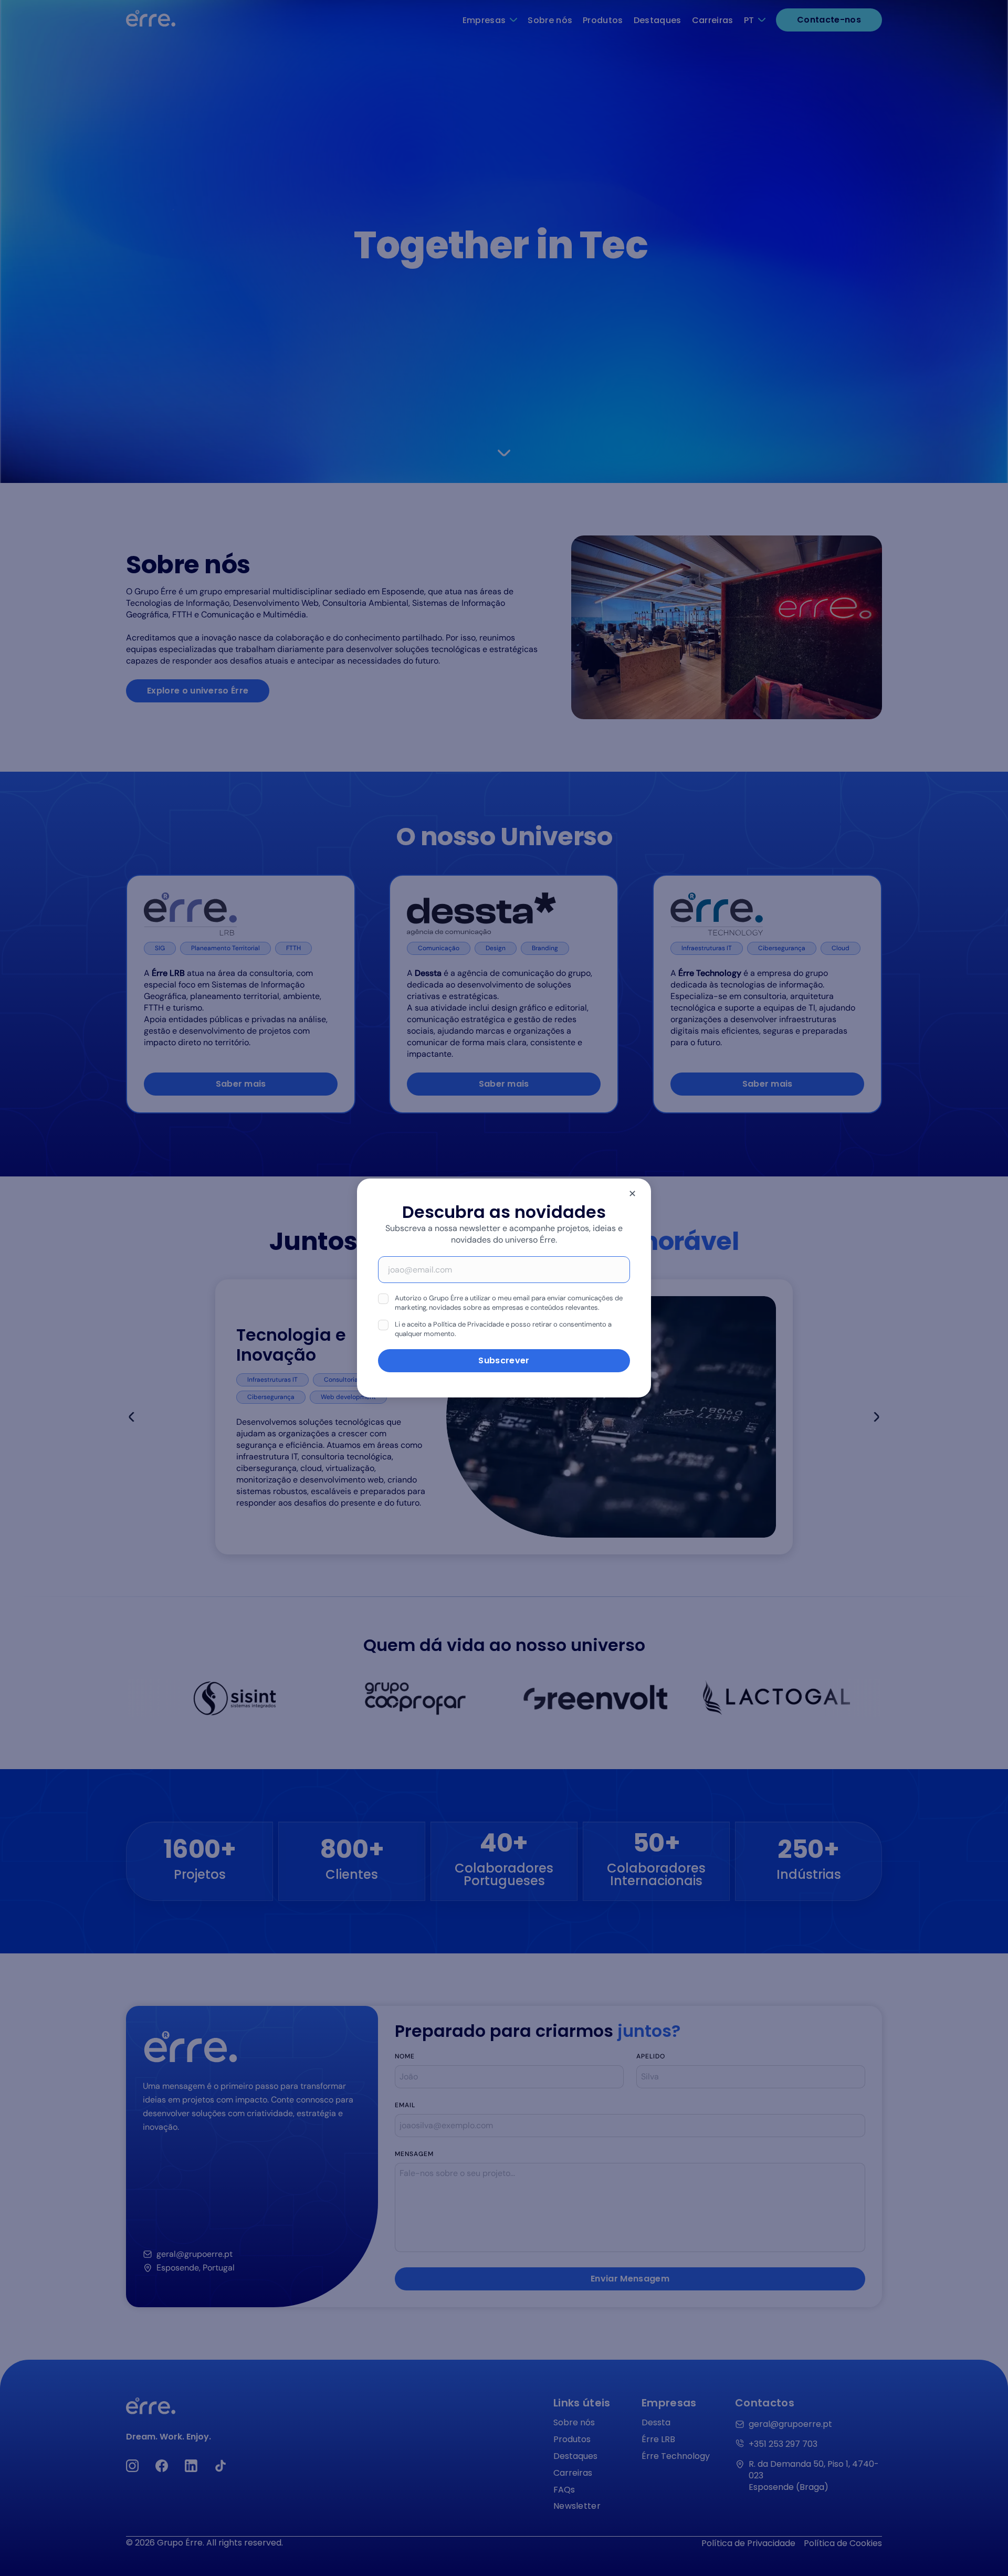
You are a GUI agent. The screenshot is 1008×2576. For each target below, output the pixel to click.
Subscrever (504, 1360)
